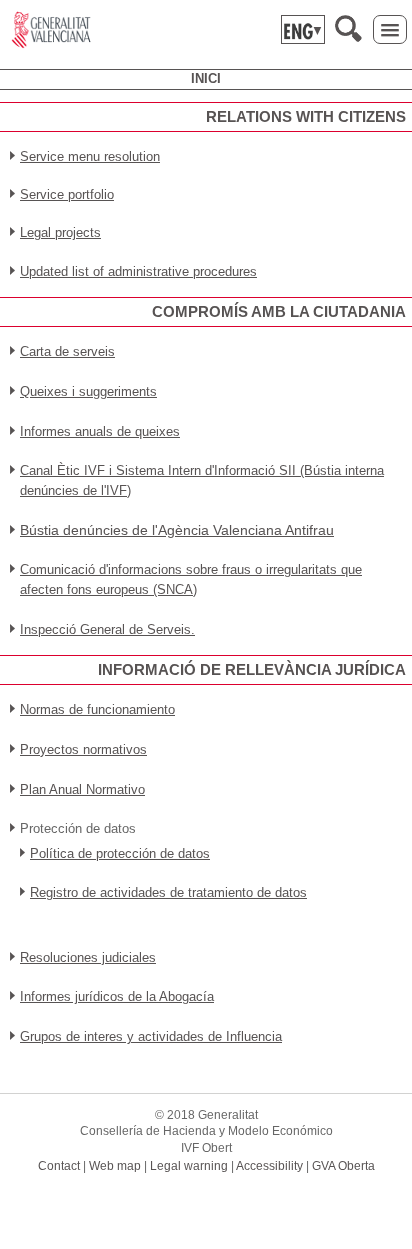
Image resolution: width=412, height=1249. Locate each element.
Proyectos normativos (83, 749)
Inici (206, 78)
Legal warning (189, 1166)
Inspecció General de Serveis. (107, 629)
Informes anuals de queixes (100, 431)
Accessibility (269, 1166)
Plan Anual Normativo (82, 789)
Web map (115, 1166)
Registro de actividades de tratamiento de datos (168, 892)
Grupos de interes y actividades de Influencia (151, 1036)
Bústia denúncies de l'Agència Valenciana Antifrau (177, 530)
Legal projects (60, 232)
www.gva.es (51, 30)
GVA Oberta (343, 1166)
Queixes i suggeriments (88, 391)
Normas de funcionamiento (97, 709)
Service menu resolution (90, 156)
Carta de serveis (67, 351)
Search (348, 28)
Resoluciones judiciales (88, 957)
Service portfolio (67, 194)
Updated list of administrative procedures (138, 271)
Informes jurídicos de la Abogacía (117, 996)
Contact (59, 1166)
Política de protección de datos (120, 853)
